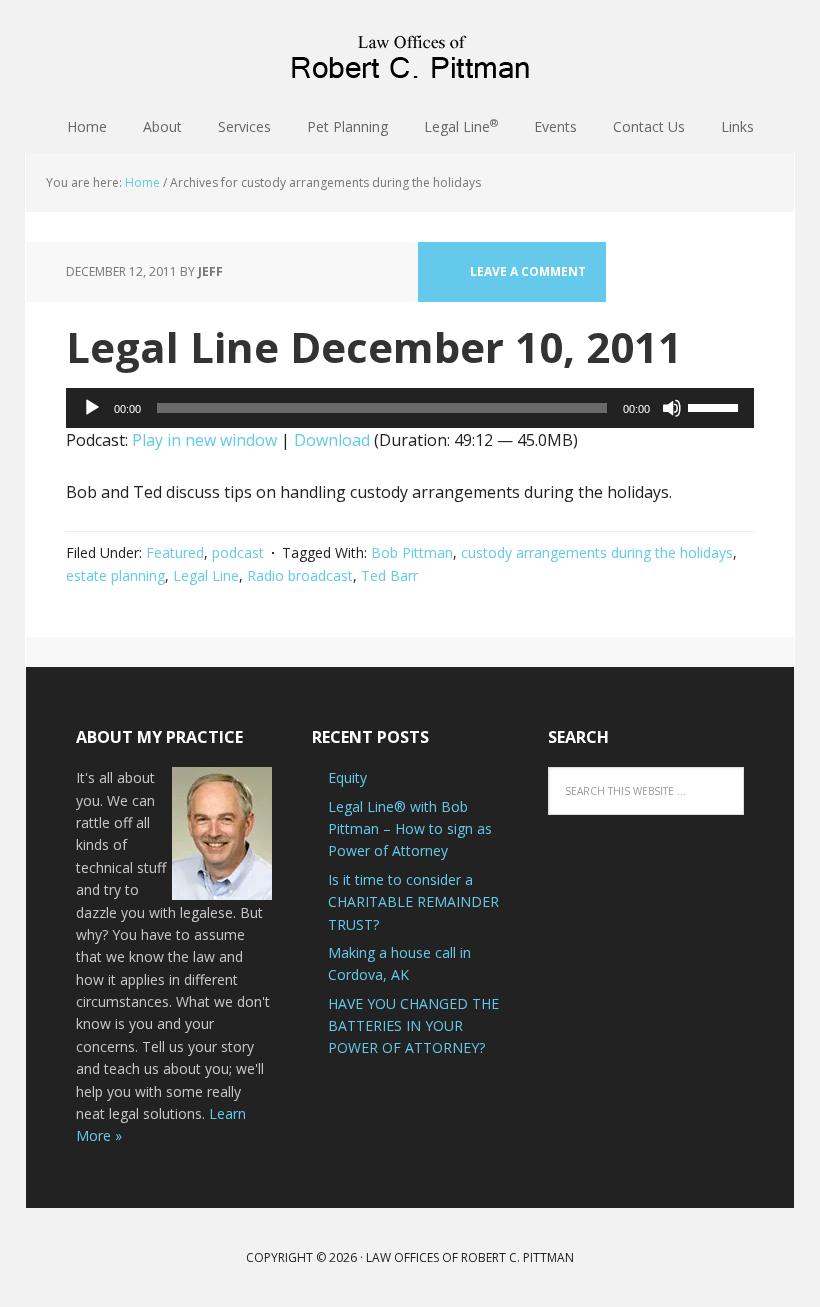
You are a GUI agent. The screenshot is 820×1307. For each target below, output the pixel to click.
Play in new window (204, 440)
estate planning (115, 575)
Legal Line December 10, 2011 (374, 346)
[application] (410, 408)
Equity (347, 777)
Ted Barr (389, 575)
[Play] (92, 408)
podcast (238, 552)
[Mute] (672, 408)
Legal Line (206, 575)
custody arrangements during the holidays (597, 552)
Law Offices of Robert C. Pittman (410, 50)
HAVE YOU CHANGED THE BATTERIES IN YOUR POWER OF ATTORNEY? (413, 1026)
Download (332, 440)
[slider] (716, 406)
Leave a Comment (528, 271)
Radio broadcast (300, 575)
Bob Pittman (412, 552)
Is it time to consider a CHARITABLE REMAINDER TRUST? (413, 902)
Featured (175, 552)
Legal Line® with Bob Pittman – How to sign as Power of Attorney (410, 829)
